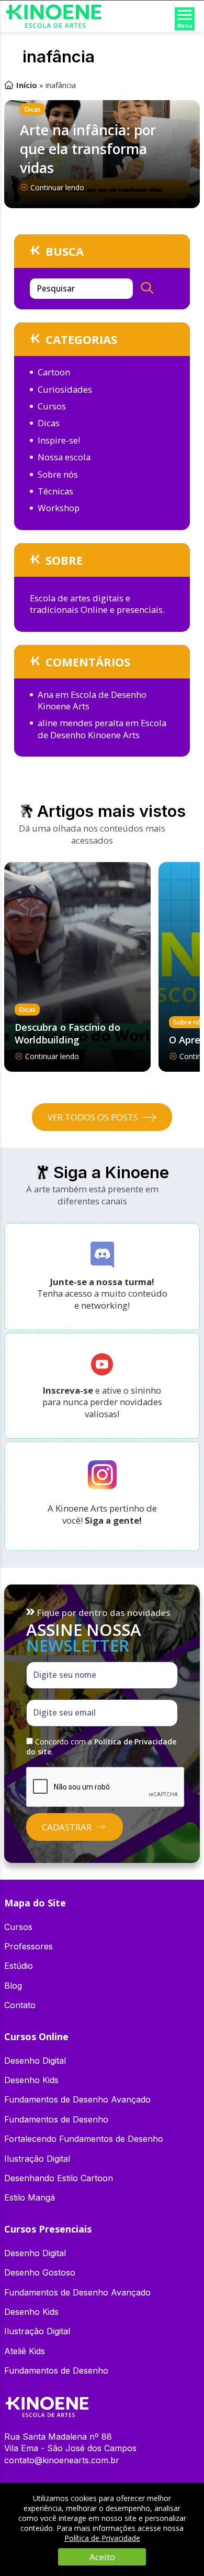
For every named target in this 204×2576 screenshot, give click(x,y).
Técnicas (55, 491)
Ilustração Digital (37, 2159)
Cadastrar (67, 1827)
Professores (29, 1946)
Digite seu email (65, 1713)
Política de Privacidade (102, 2538)
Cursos (52, 406)
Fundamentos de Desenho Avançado (77, 2099)
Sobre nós (58, 474)
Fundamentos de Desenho (56, 2119)
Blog (13, 1986)
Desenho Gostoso (40, 2272)
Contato (20, 2005)
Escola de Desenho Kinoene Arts (92, 700)
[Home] (47, 2402)
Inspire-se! (59, 440)
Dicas (32, 109)
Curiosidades (65, 389)
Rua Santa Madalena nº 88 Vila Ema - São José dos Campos (70, 2442)
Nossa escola (64, 457)
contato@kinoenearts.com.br (62, 2460)
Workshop (59, 508)
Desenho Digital (35, 2061)
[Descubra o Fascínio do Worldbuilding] (77, 967)
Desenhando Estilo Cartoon (59, 2178)
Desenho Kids (31, 2080)
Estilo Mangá (30, 2197)
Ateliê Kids (25, 2351)
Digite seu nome (65, 1675)
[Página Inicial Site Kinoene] (54, 8)
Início (27, 85)
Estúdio (19, 1966)
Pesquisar (56, 289)
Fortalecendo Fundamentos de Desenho (84, 2139)
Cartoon (54, 372)
